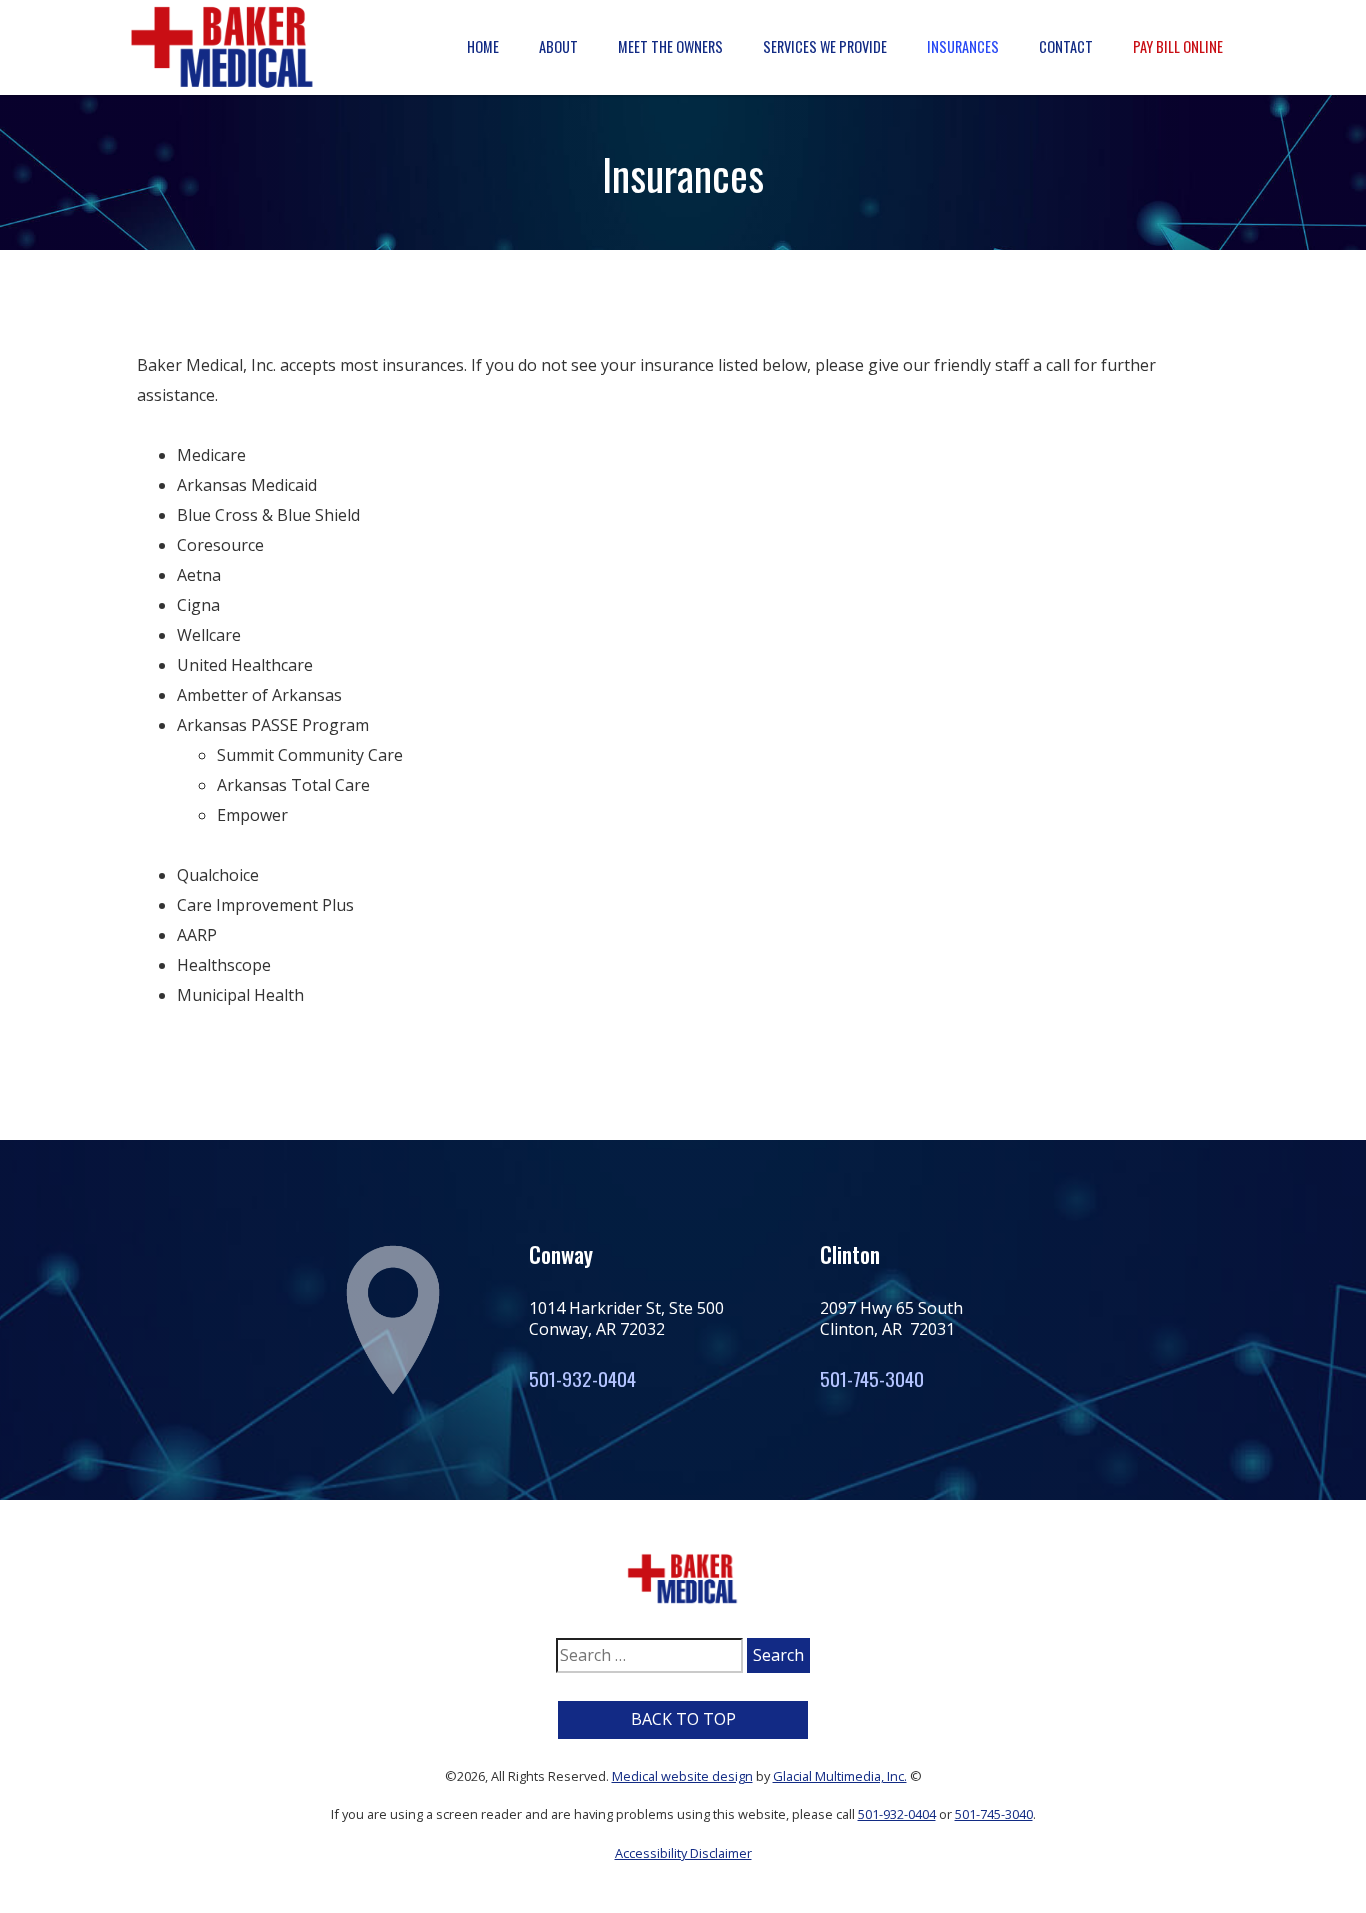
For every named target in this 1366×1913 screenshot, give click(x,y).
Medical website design (682, 1776)
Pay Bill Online (1178, 46)
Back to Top (683, 1719)
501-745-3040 (872, 1378)
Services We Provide (825, 46)
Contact (1066, 46)
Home (483, 46)
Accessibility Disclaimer (683, 1853)
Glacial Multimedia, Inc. (840, 1776)
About (558, 46)
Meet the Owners (670, 46)
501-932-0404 (582, 1378)
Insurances (963, 46)
